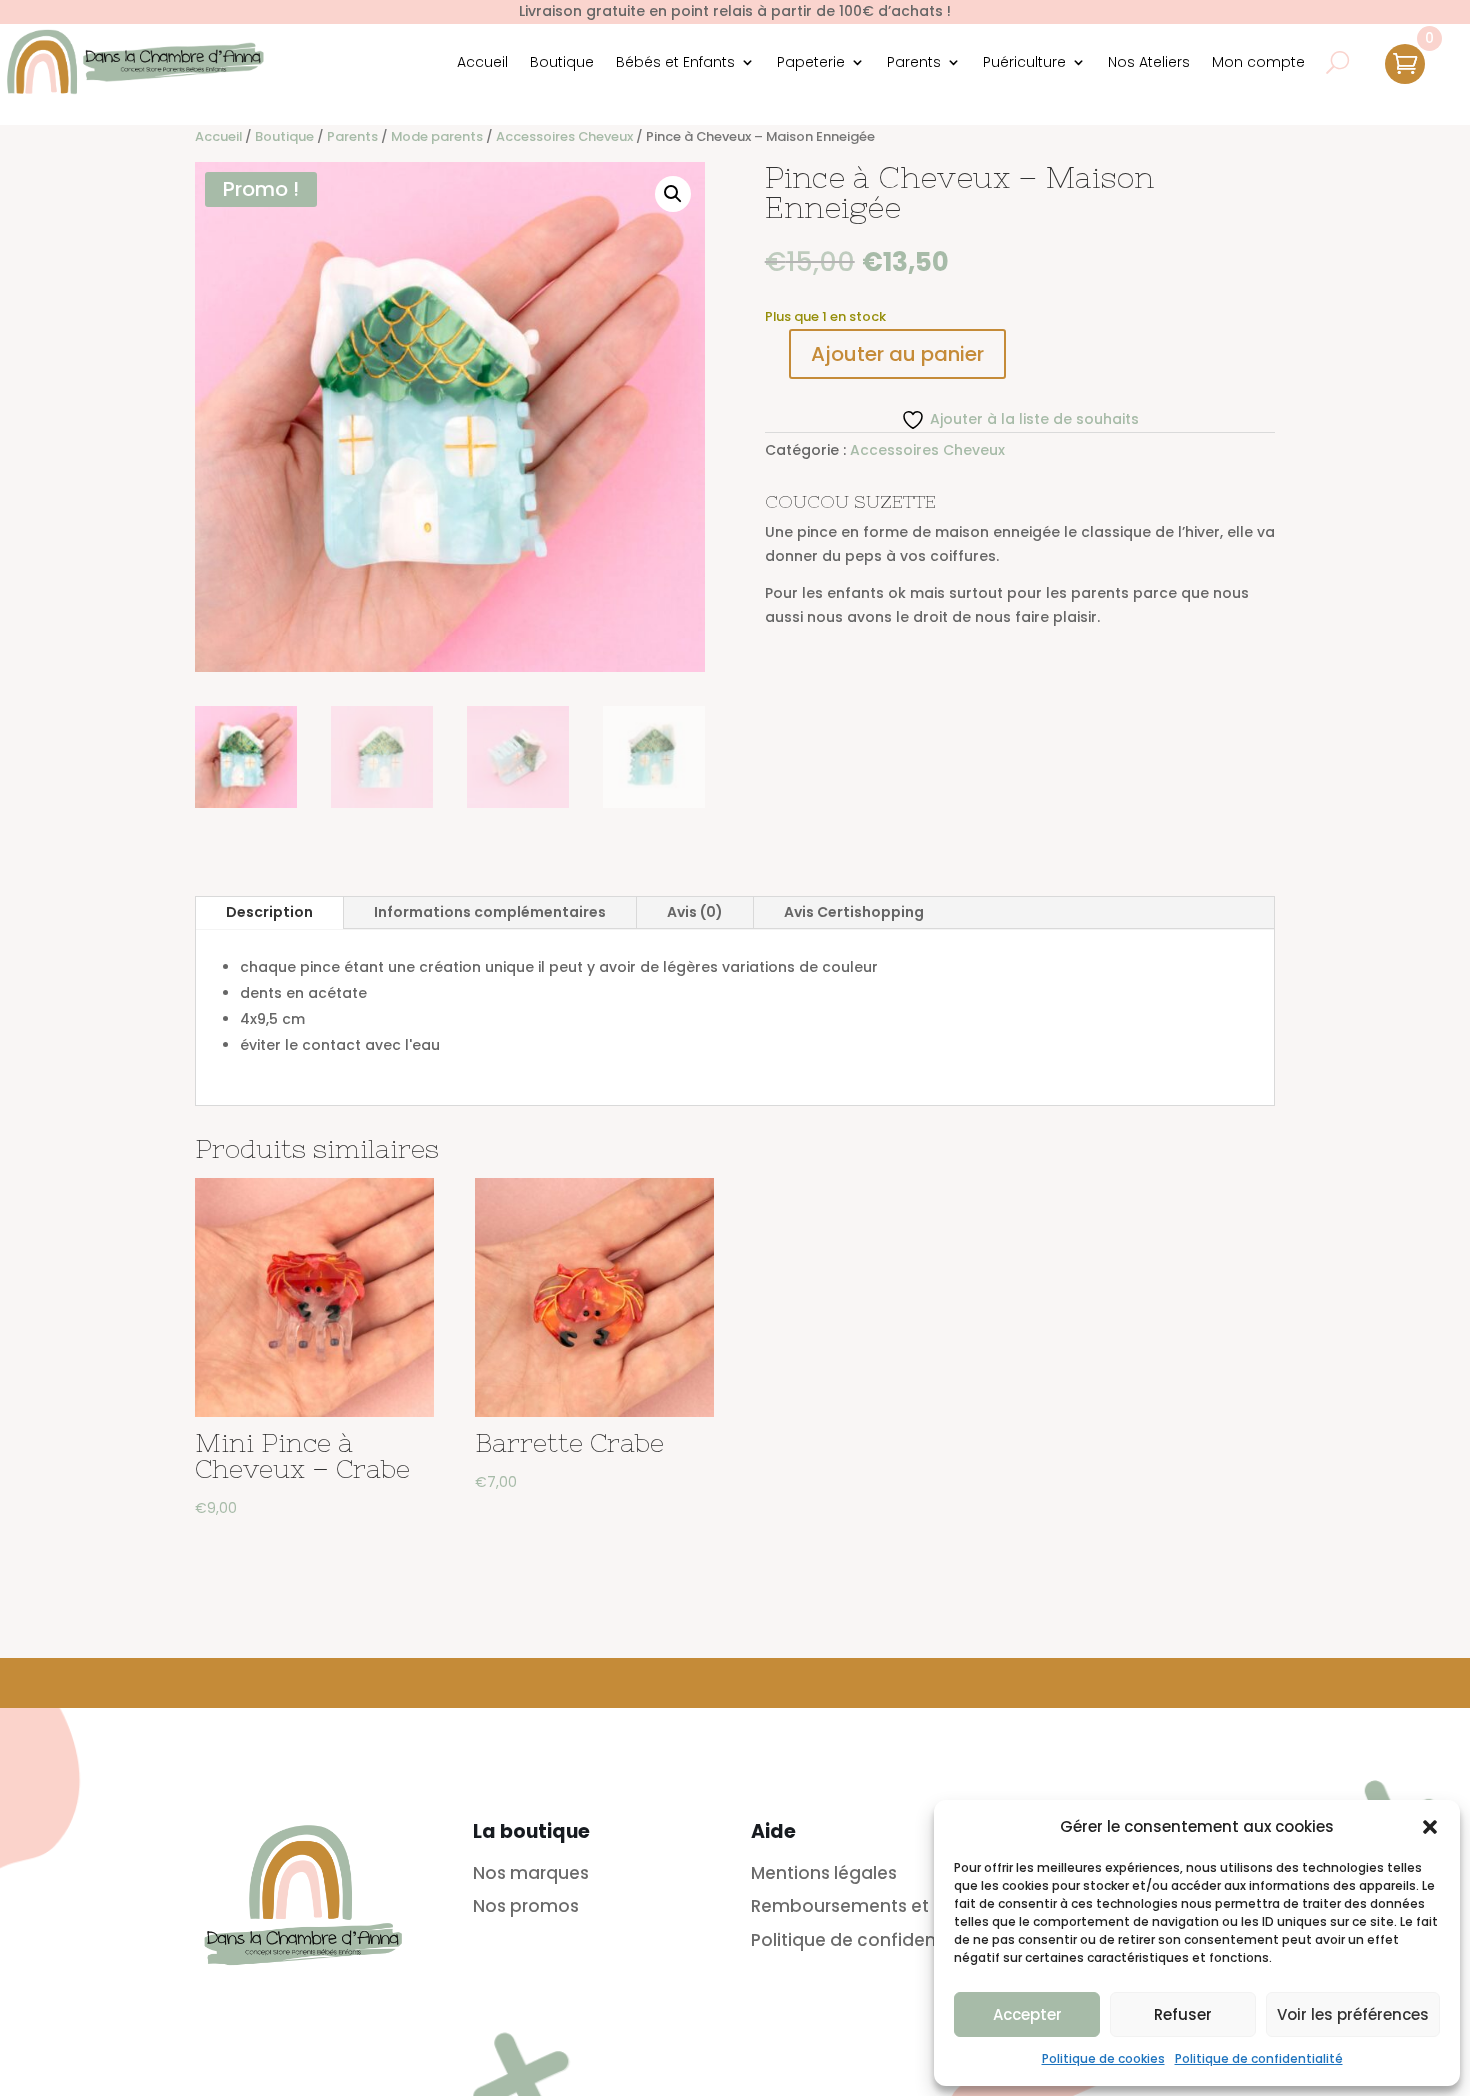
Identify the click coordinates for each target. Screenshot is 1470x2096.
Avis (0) (695, 912)
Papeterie (811, 62)
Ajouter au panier (897, 354)
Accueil (482, 62)
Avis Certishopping (854, 912)
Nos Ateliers (1149, 62)
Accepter (1027, 2014)
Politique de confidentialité (1259, 2058)
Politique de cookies (1103, 2058)
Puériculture (1024, 62)
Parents (914, 62)
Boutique (562, 62)
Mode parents (437, 136)
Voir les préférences (1353, 2014)
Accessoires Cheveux (564, 136)
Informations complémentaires (490, 912)
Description (269, 912)
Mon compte (1258, 62)
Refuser (1183, 2014)
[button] (1430, 1827)
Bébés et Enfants (675, 62)
